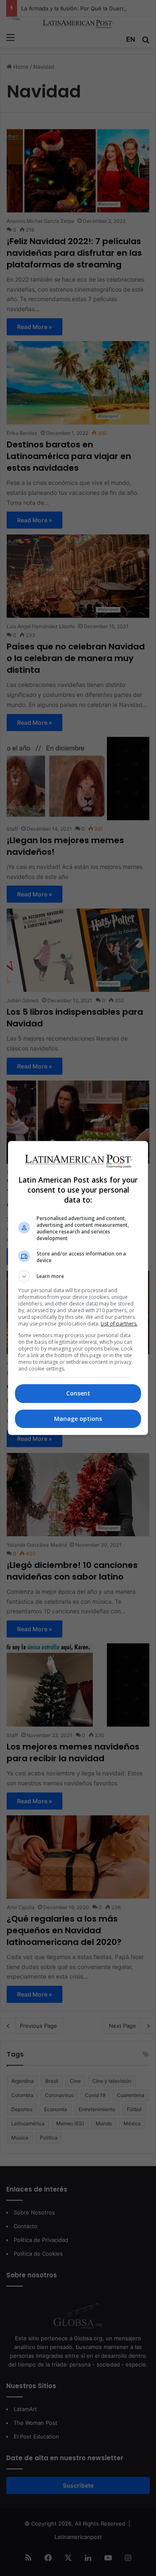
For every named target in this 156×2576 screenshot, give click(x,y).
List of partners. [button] (119, 1324)
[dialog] (78, 1288)
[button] (78, 1276)
